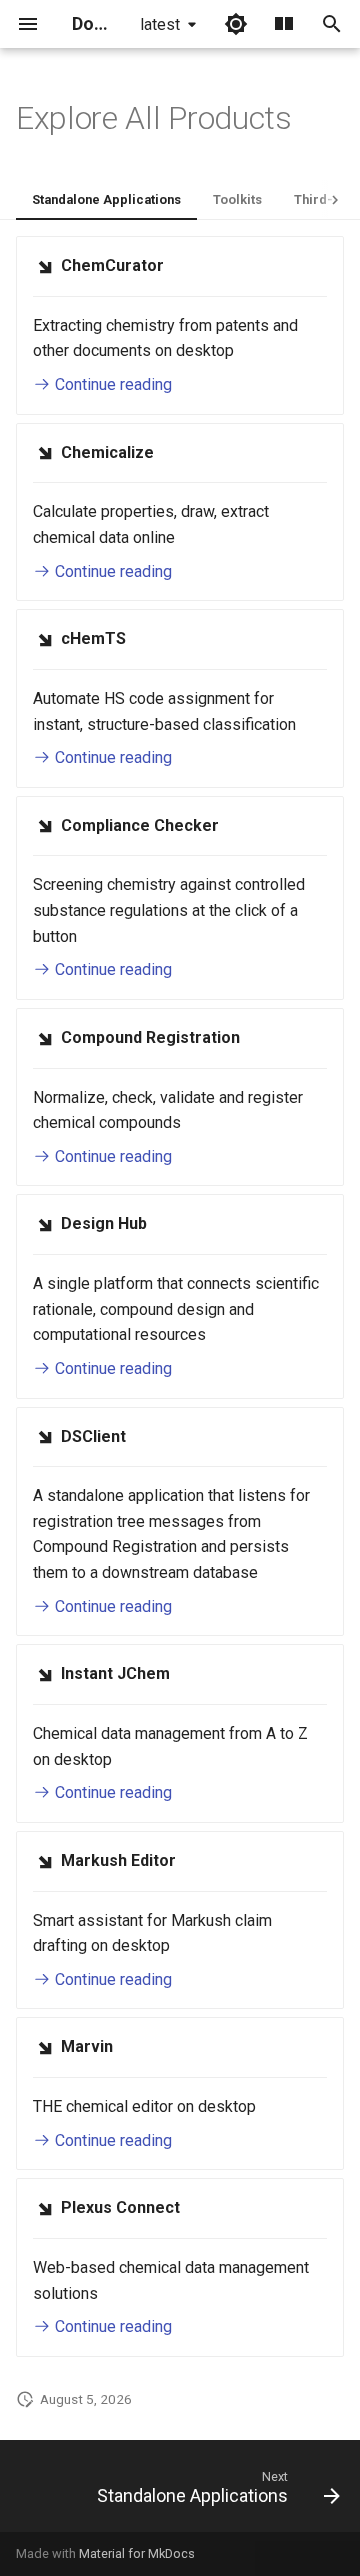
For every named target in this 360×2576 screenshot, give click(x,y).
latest (160, 24)
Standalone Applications (106, 199)
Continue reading (111, 384)
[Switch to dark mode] (236, 24)
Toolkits (237, 199)
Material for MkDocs (137, 2553)
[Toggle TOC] (284, 24)
